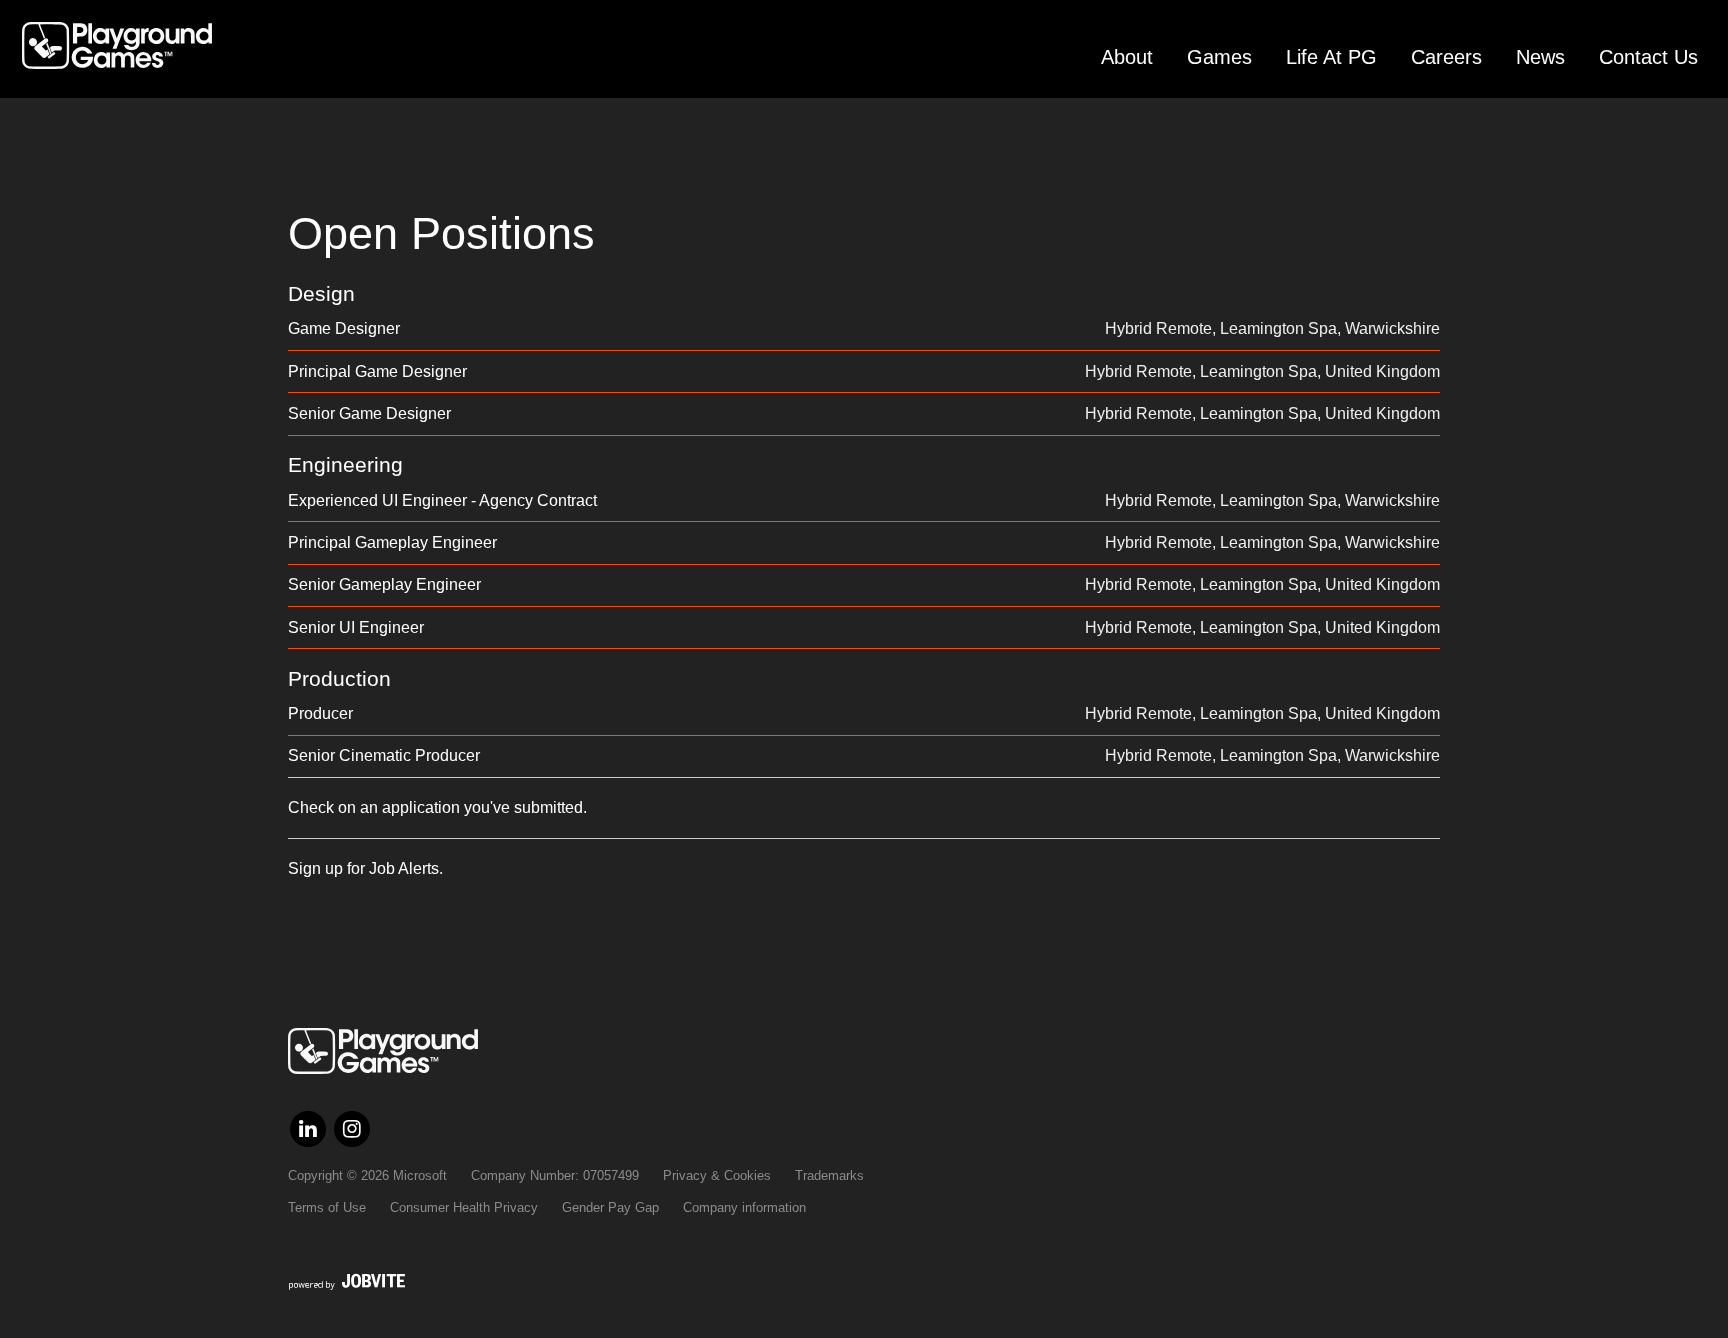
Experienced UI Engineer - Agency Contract (442, 500)
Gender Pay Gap (610, 1207)
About (1127, 57)
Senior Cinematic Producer (384, 755)
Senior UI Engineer (356, 627)
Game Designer (344, 328)
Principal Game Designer (377, 371)
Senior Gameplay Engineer (384, 584)
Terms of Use (327, 1207)
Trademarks (829, 1175)
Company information (744, 1207)
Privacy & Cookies (717, 1175)
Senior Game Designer (369, 413)
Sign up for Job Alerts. (365, 868)
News (1540, 57)
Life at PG (1331, 57)
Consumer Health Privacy (464, 1207)
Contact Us (1648, 57)
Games (1219, 57)
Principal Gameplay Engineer (392, 542)
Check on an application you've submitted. (437, 807)
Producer (320, 713)
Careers (1446, 57)
